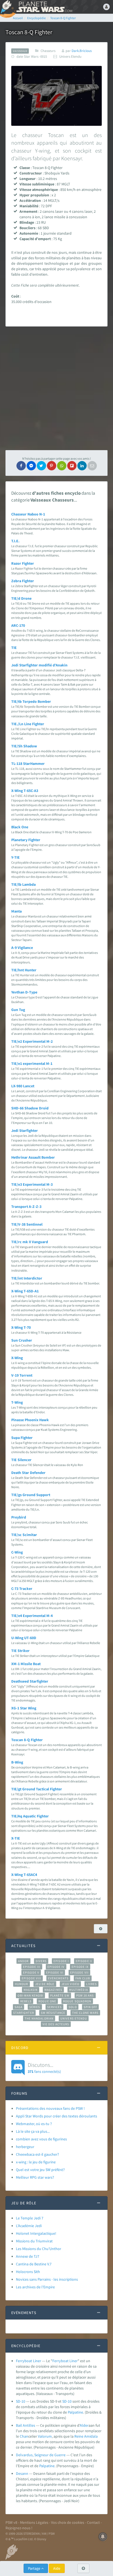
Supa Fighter (22, 1438)
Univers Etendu (74, 2018)
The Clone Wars (85, 2013)
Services (55, 2007)
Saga (19, 2007)
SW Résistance (53, 2013)
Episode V (31, 1972)
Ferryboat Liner (29, 2361)
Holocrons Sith (28, 2272)
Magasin (31, 1990)
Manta (16, 911)
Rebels (26, 2001)
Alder (84, 2425)
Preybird (19, 1517)
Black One (20, 827)
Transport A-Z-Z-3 (26, 1207)
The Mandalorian (39, 2018)
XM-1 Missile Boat (26, 1664)
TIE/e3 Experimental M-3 (32, 1184)
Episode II (84, 1961)
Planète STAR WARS (44, 7)
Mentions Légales (34, 2522)
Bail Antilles (26, 2425)
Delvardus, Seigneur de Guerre (41, 2455)
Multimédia (79, 1990)
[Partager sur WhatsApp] (62, 466)
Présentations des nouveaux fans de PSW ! (50, 2108)
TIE (14, 648)
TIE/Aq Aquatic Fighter (30, 1816)
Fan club (83, 1978)
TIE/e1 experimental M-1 (32, 1063)
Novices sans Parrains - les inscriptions (47, 2279)
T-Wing (17, 1402)
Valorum (45, 2436)
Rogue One (47, 2001)
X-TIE (16, 1838)
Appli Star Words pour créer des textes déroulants (56, 2116)
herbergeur (25, 2147)
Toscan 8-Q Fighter (27, 1740)
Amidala (91, 2436)
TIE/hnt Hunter (24, 970)
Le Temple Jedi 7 (30, 2218)
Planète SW (60, 1995)
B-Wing (17, 1762)
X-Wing (17, 1358)
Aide (57, 2568)
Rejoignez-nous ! (19, 2528)
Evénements (58, 1978)
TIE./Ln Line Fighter (28, 724)
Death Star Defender (28, 1473)
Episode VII (79, 1972)
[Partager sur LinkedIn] (82, 466)
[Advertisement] (56, 388)
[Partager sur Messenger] (31, 466)
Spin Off (91, 2007)
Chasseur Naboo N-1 (28, 514)
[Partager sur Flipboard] (72, 466)
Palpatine (75, 2412)
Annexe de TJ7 (28, 2256)
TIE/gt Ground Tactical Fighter (37, 1789)
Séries (35, 2007)
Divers (41, 1961)
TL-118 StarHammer (28, 764)
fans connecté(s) (44, 2068)
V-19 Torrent (22, 1375)
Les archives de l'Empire (35, 2287)
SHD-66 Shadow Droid (30, 1108)
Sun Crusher (22, 1340)
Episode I (61, 1961)
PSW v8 (11, 2522)
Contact (93, 2522)
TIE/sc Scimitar (24, 1535)
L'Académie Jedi (29, 2226)
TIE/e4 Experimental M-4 (32, 1616)
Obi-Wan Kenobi (30, 1995)
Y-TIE (15, 857)
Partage (35, 2568)
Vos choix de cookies (68, 2522)
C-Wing (17, 1552)
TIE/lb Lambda (23, 884)
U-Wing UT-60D (24, 1638)
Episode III (32, 1967)
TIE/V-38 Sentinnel (27, 1224)
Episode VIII (31, 1978)
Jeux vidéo (70, 1984)
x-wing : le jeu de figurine (36, 2162)
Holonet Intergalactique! (36, 2233)
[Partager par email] (92, 466)
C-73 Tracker (22, 1589)
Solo (73, 2007)
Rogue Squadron (77, 2001)
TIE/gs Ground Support (31, 1495)
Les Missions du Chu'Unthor (39, 2249)
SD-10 (21, 2401)
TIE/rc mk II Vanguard (30, 1242)
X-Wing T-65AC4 (24, 1875)
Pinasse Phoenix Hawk (30, 1420)
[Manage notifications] (103, 2537)
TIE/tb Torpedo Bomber (31, 701)
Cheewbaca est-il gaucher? (37, 2154)
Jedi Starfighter (25, 1130)
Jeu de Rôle (45, 1984)
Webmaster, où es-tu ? (34, 2124)
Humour (22, 1984)
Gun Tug (18, 1010)
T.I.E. (15, 541)
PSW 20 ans (85, 1995)
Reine (79, 2436)
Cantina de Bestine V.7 (34, 2264)
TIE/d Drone (21, 598)
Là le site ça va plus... (33, 2131)
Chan (24, 2436)
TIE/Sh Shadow (24, 746)
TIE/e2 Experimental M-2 (32, 1041)
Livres (91, 1984)
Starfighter (24, 2013)
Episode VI (55, 1972)
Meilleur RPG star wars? (35, 2177)
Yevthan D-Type (24, 992)
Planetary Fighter (26, 840)
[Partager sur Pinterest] (52, 466)
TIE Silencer (21, 1460)
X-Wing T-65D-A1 (25, 1291)
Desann (22, 2473)
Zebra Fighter (23, 581)
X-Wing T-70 (21, 1327)
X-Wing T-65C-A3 (25, 791)
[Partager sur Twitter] (41, 466)
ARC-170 (18, 625)
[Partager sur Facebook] (21, 466)
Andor (23, 1961)
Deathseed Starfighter (30, 1681)
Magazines (53, 1990)
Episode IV (56, 1967)
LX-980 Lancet (23, 1086)
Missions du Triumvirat (34, 2241)
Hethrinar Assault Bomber (33, 1157)
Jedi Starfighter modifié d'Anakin (39, 665)
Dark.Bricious (82, 51)
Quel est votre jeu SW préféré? (40, 2170)
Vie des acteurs (56, 2024)
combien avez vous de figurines (41, 2139)
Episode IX (80, 1967)
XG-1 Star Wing (24, 1708)
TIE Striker (20, 1651)
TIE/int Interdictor (27, 1278)
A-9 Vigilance (22, 948)
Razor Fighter (23, 563)
